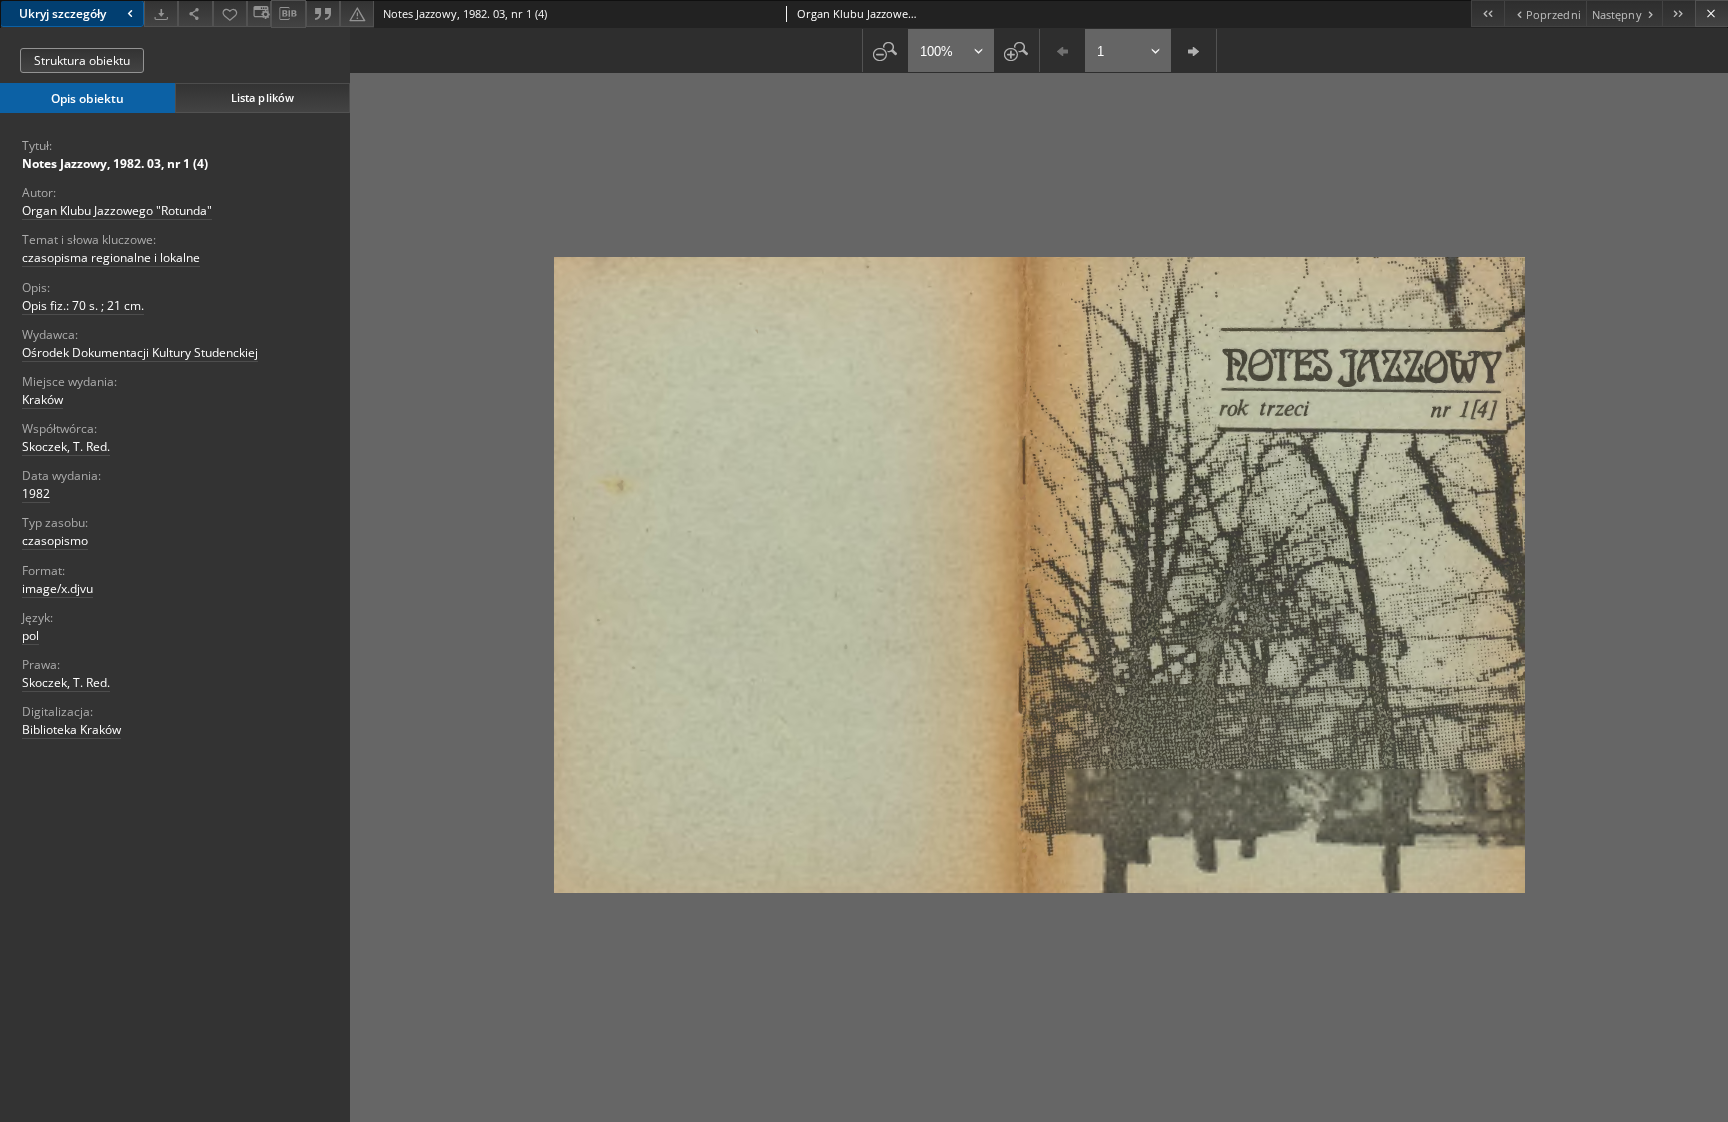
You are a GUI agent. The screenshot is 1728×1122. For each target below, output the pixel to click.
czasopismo (55, 540)
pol (30, 635)
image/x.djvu (57, 588)
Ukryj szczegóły (62, 13)
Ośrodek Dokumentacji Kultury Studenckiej (140, 352)
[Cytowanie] (323, 13)
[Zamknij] (1711, 13)
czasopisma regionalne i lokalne (111, 257)
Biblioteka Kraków (71, 729)
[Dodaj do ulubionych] (230, 13)
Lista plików (262, 97)
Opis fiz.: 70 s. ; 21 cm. (83, 305)
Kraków (42, 399)
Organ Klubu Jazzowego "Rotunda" (117, 210)
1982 (36, 493)
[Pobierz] (161, 13)
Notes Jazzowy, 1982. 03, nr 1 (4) (115, 163)
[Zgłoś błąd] (357, 13)
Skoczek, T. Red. (66, 446)
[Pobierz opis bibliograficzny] (288, 14)
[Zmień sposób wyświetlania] (259, 13)
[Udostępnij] (195, 13)
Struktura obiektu (82, 60)
